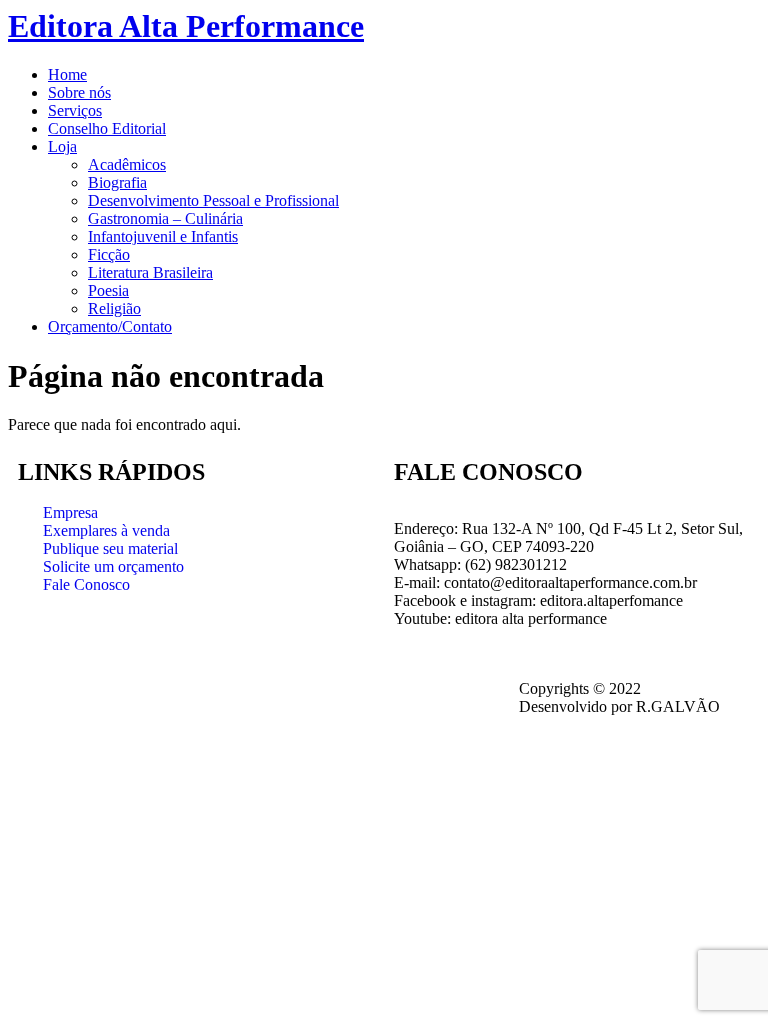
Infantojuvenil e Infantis (163, 236)
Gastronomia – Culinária (165, 218)
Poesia (108, 290)
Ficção (109, 254)
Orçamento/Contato (110, 326)
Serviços (75, 110)
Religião (114, 308)
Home (67, 74)
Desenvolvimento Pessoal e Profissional (213, 200)
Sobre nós (79, 92)
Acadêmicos (127, 164)
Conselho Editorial (107, 128)
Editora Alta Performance (186, 26)
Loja (62, 146)
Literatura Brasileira (150, 272)
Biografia (117, 182)
